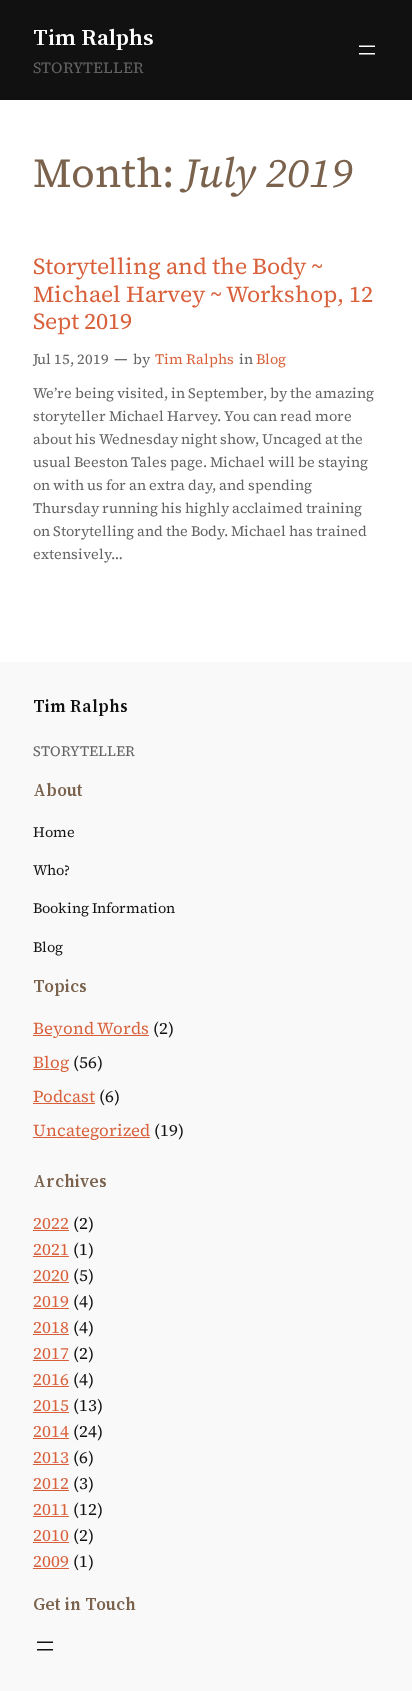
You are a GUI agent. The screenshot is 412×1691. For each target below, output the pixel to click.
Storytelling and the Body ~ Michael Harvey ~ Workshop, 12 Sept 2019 (203, 294)
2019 (51, 1301)
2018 (51, 1327)
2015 (51, 1405)
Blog (271, 359)
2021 (51, 1249)
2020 (51, 1275)
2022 (51, 1223)
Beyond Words (91, 1028)
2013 (51, 1457)
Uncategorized (91, 1130)
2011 (51, 1509)
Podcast (64, 1096)
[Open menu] (367, 50)
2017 (51, 1353)
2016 (51, 1379)
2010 (51, 1535)
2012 (51, 1483)
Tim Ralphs (93, 37)
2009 (51, 1561)
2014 (51, 1431)
